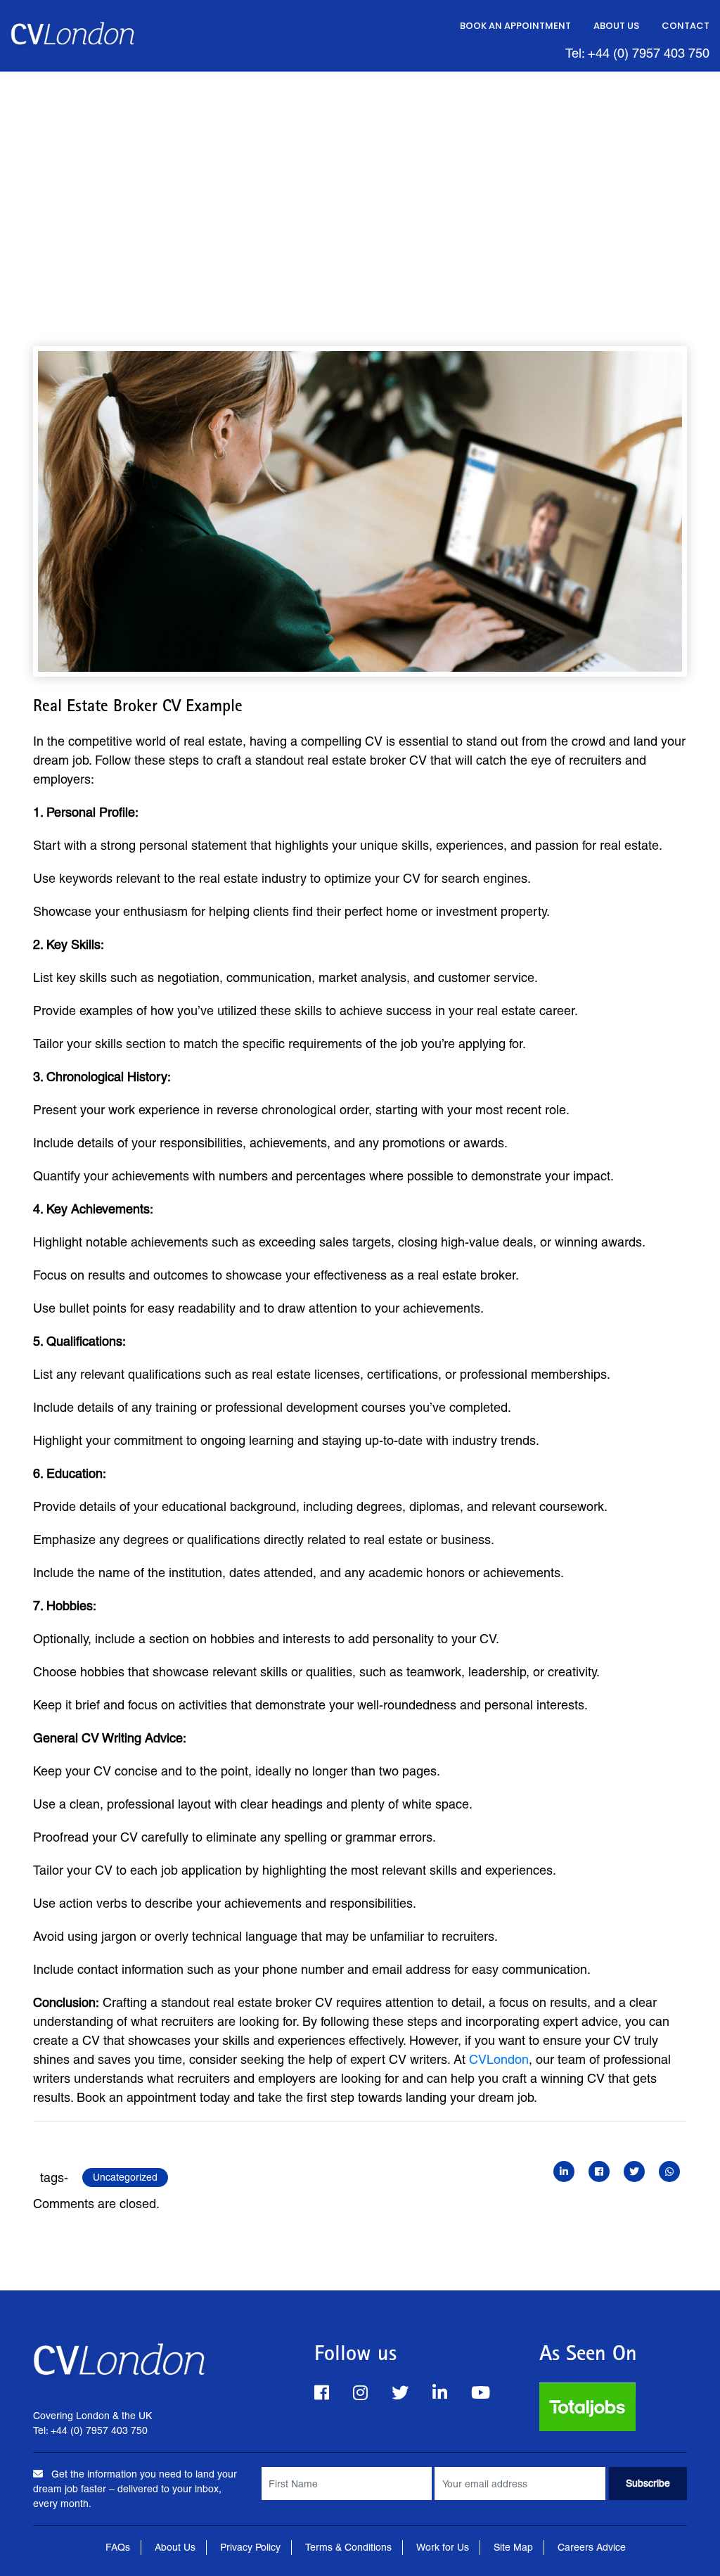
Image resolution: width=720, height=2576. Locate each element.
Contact (686, 26)
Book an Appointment (515, 26)
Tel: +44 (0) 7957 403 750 (637, 53)
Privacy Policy (250, 2547)
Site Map (513, 2547)
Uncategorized (125, 2177)
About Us (616, 26)
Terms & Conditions (348, 2547)
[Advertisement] (360, 177)
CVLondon (499, 2059)
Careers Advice (592, 2547)
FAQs (118, 2547)
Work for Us (443, 2547)
